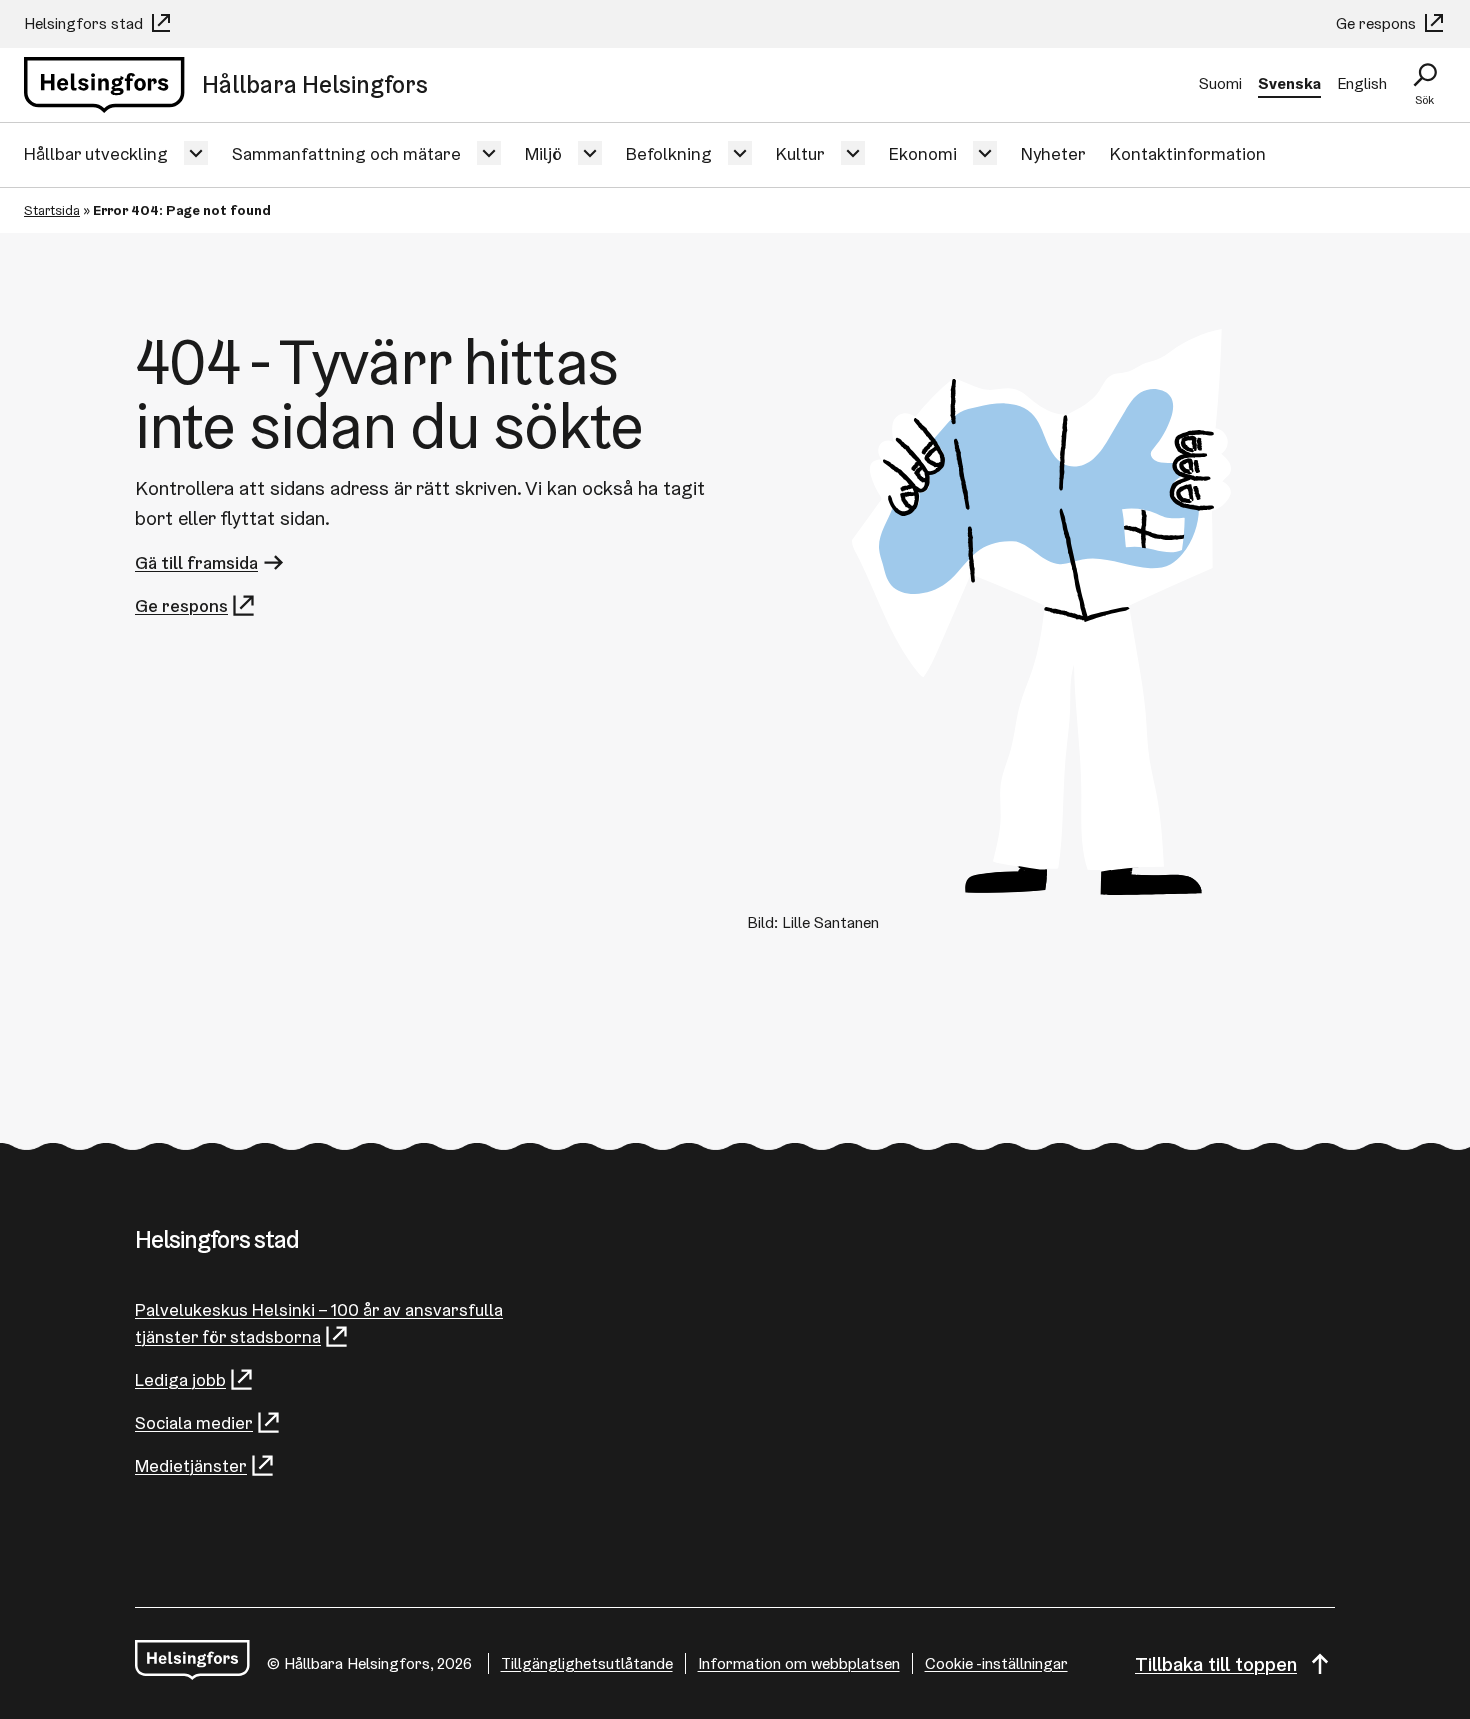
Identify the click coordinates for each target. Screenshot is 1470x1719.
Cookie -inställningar (996, 1663)
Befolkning (669, 153)
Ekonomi (923, 153)
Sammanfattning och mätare (346, 153)
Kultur (800, 153)
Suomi (1220, 83)
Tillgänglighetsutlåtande (587, 1663)
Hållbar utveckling (96, 153)
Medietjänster (191, 1465)
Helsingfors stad (85, 23)
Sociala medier (194, 1422)
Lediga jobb (180, 1379)
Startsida (52, 210)
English (1362, 83)
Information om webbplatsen (799, 1663)
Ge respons (1378, 23)
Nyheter (1053, 153)
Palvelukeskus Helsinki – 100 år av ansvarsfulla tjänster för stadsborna (319, 1323)
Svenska (1289, 83)
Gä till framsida (196, 562)
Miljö (543, 153)
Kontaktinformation (1188, 153)
